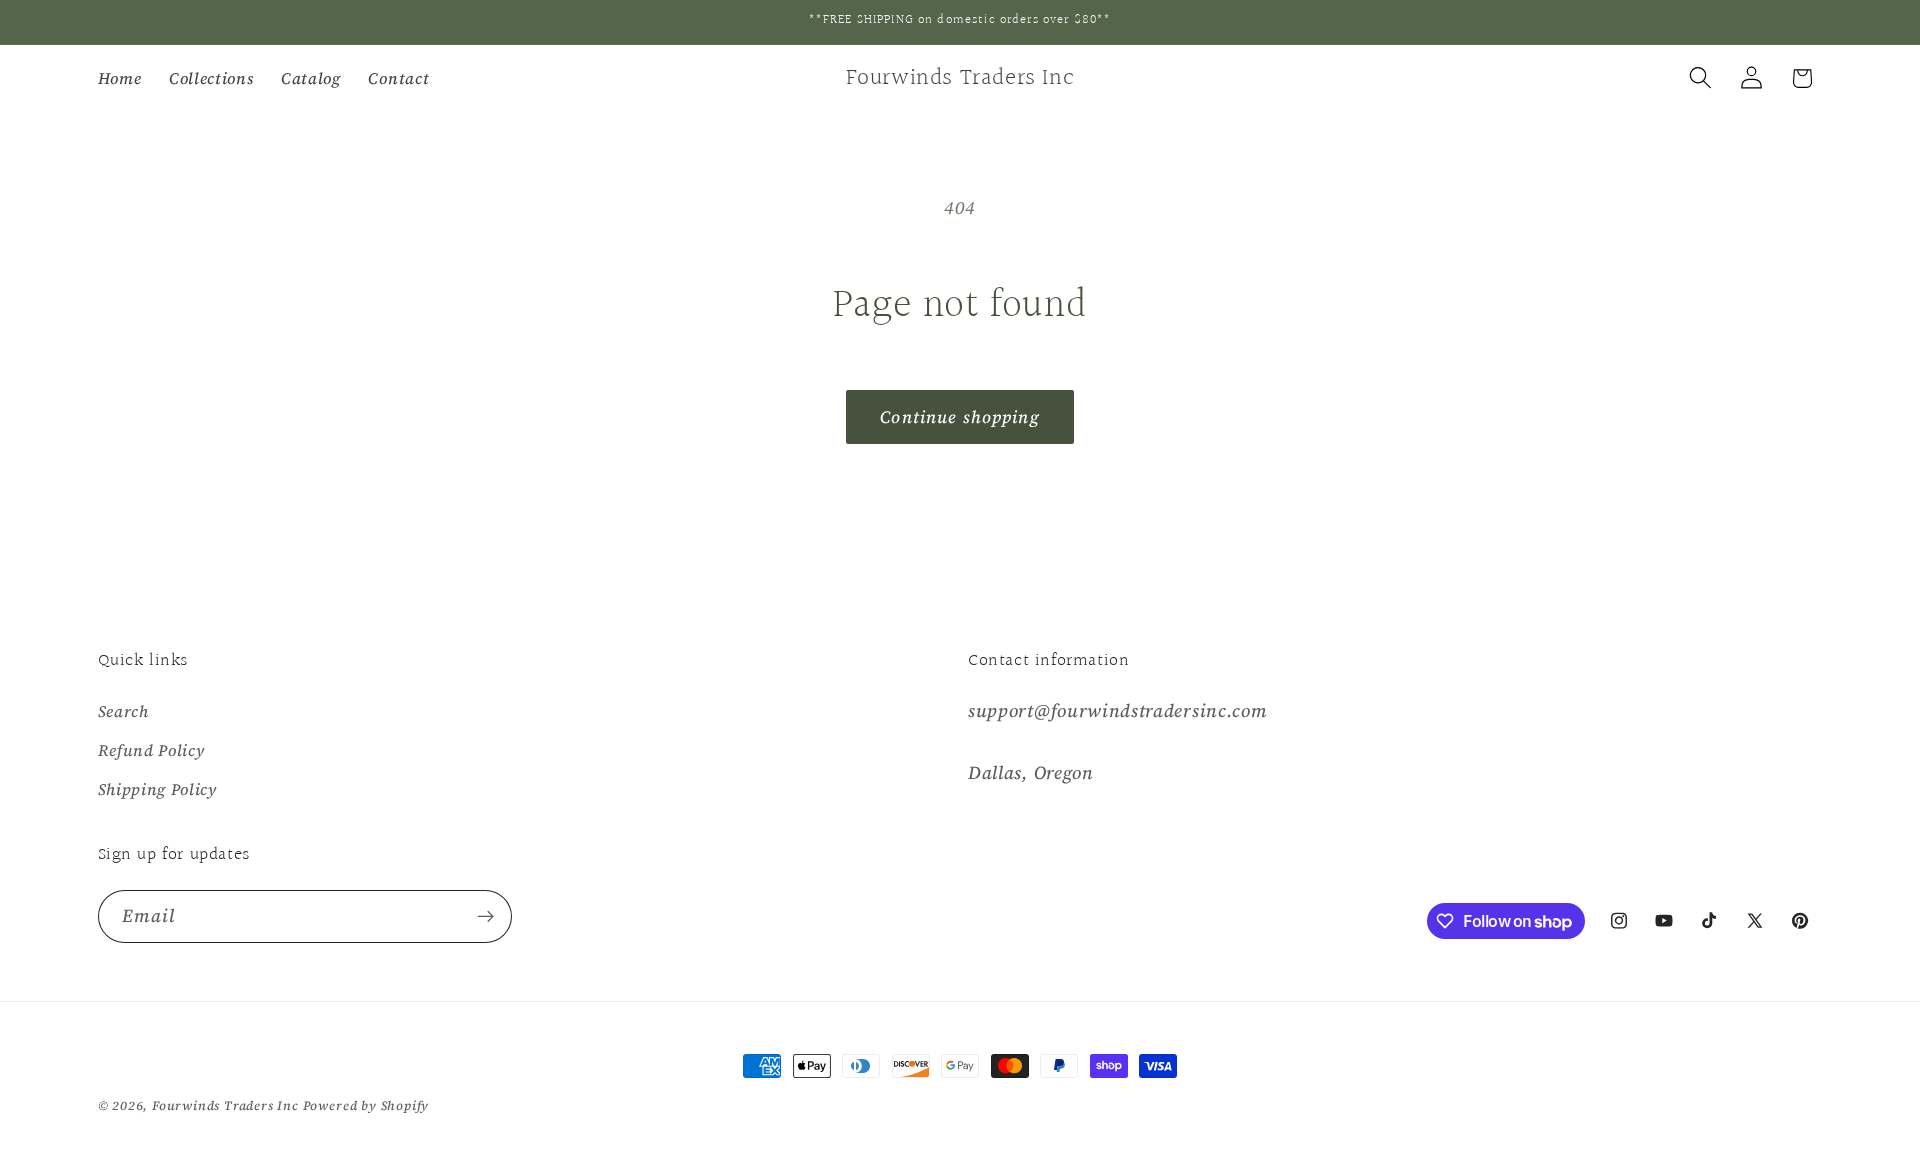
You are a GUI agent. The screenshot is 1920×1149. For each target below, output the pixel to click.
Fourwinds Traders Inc (225, 1105)
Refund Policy (151, 750)
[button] (1700, 78)
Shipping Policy (157, 789)
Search (123, 711)
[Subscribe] (485, 917)
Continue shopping (960, 417)
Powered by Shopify (366, 1105)
